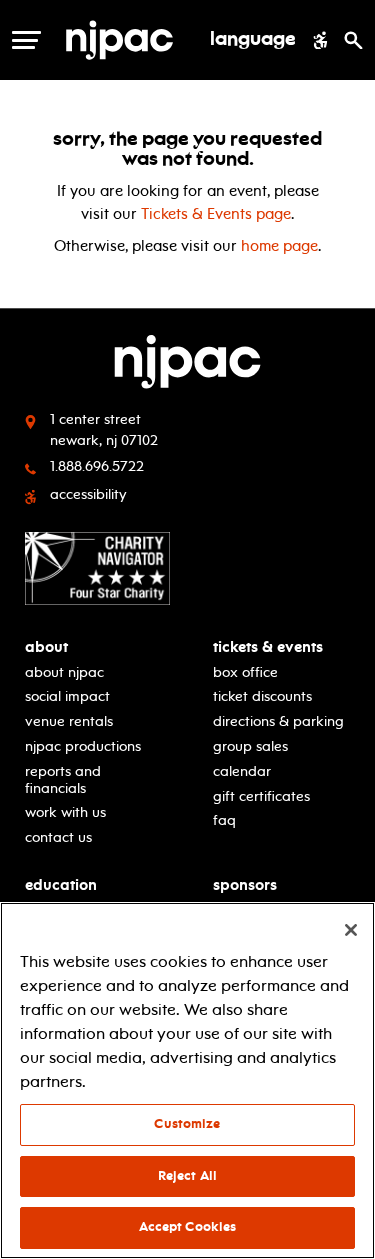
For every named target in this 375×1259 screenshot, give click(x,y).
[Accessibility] (320, 40)
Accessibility (88, 494)
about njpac (64, 672)
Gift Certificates (261, 796)
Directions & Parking (278, 721)
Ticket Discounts (262, 696)
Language (253, 40)
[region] (187, 1080)
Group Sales (250, 746)
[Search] (353, 40)
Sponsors (245, 885)
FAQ (224, 820)
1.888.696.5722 (97, 466)
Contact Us (58, 837)
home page (279, 246)
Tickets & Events (268, 647)
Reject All (187, 1176)
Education (61, 885)
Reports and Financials (63, 780)
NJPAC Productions (83, 746)
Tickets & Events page (216, 214)
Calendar (242, 771)
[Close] (351, 930)
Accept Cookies (188, 1227)
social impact (67, 696)
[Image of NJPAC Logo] (127, 40)
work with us (65, 812)
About (46, 647)
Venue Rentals (69, 721)
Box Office (245, 672)
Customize (187, 1124)
